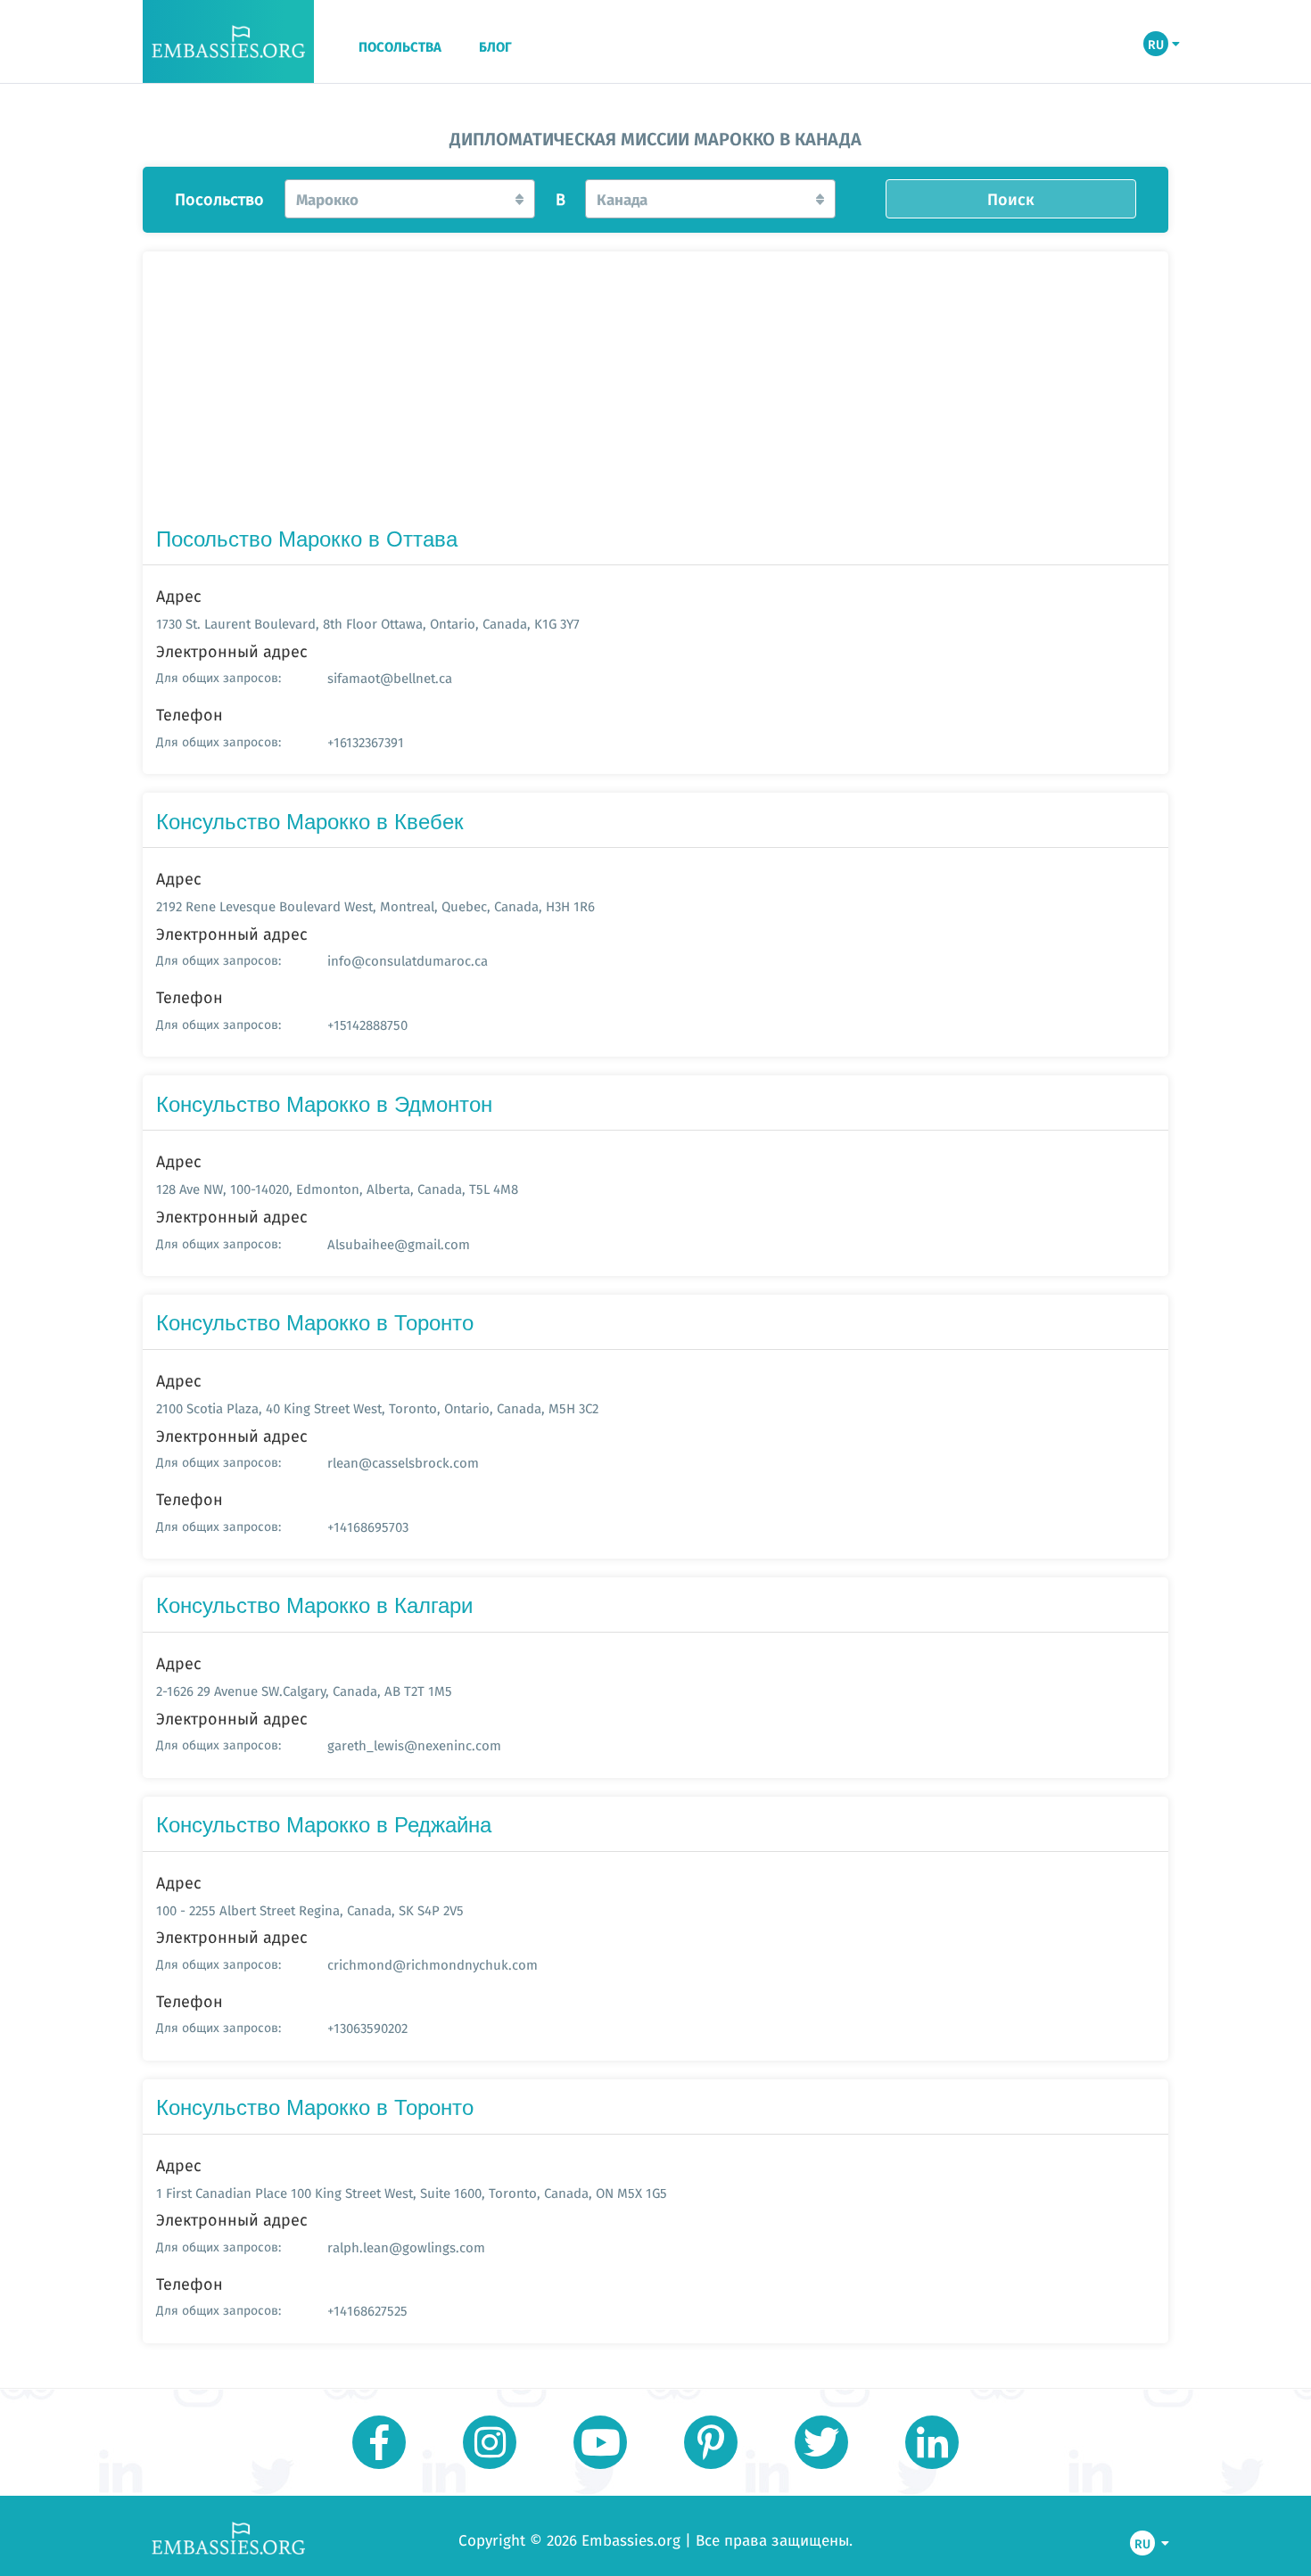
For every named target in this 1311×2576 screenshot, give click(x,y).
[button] (410, 199)
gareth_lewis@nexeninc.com (414, 1745)
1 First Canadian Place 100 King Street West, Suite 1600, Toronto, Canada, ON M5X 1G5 (412, 2193)
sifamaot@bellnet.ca (390, 678)
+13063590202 (367, 2028)
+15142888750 (367, 1025)
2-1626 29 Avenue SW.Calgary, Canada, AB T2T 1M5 (304, 1691)
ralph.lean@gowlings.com (406, 2247)
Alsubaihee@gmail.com (399, 1244)
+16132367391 (366, 742)
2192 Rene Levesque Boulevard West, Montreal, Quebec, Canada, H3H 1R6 (375, 906)
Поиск (1011, 199)
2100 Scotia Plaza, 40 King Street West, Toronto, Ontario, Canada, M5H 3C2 (377, 1408)
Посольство (219, 200)
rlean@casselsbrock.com (403, 1463)
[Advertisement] (655, 392)
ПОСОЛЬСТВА (400, 47)
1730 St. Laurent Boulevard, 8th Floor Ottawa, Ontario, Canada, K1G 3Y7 (368, 624)
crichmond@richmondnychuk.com (433, 1965)
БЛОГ (495, 47)
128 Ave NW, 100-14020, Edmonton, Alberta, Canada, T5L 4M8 (337, 1189)
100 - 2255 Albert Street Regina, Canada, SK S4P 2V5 (310, 1910)
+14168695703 (368, 1527)
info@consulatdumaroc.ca (408, 961)
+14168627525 (367, 2311)
